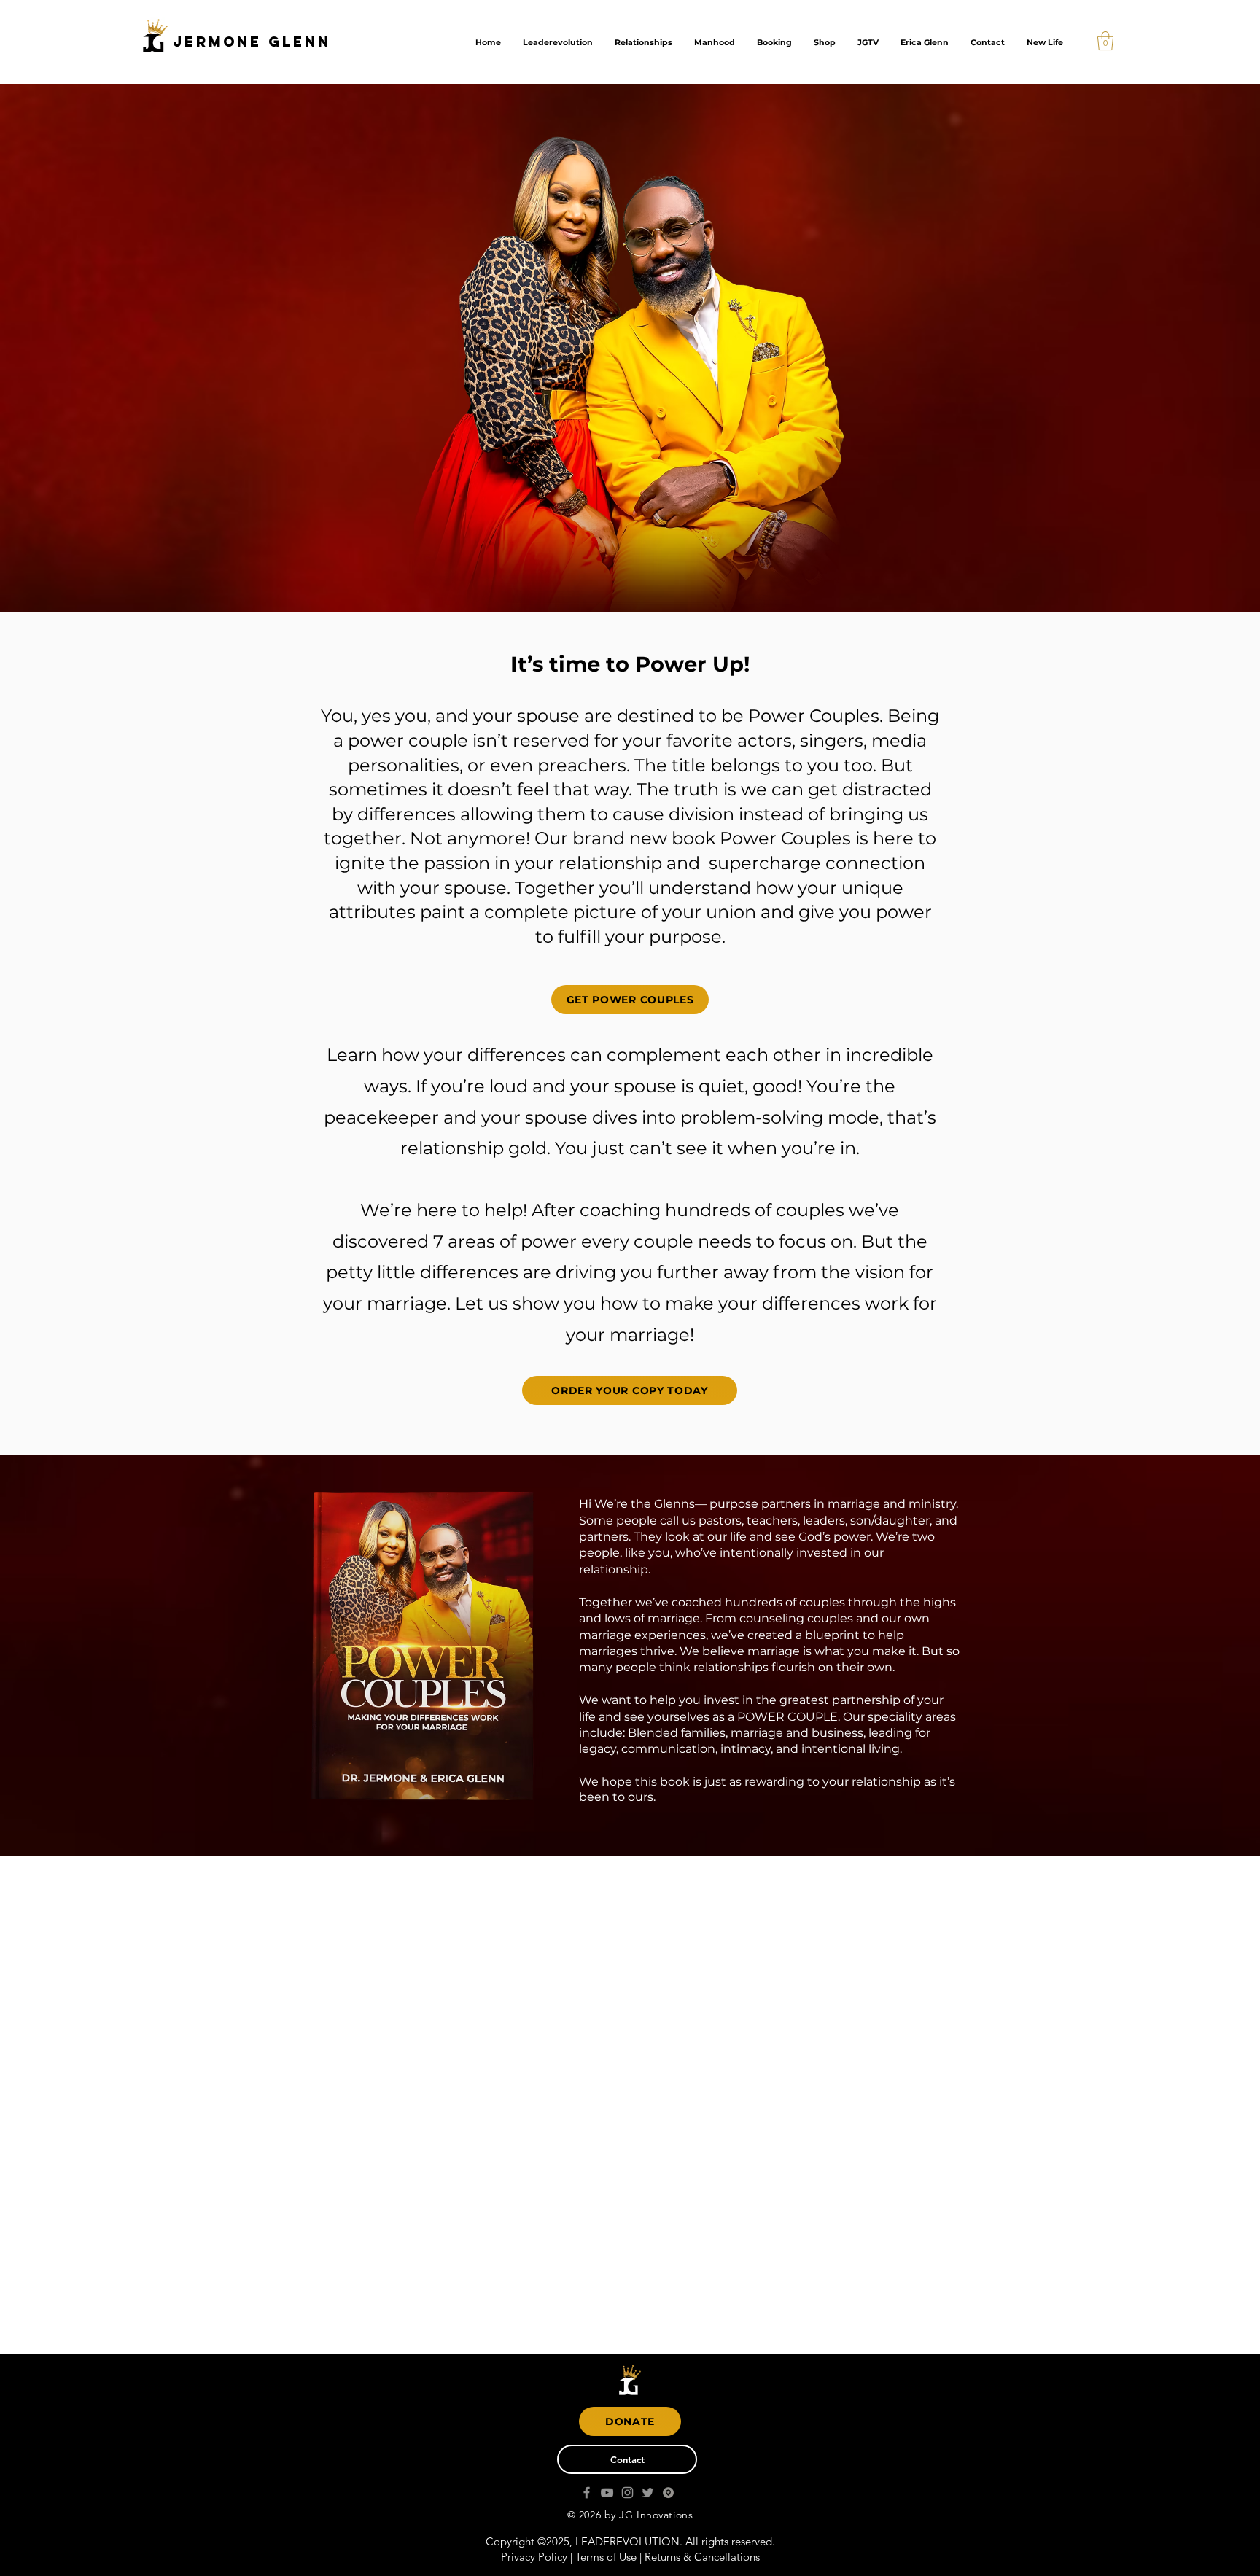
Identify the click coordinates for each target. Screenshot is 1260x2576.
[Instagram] (627, 2493)
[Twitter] (648, 2493)
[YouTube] (607, 2493)
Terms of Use (606, 2557)
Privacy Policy (534, 2557)
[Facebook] (587, 2493)
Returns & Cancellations (702, 2557)
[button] (1105, 41)
